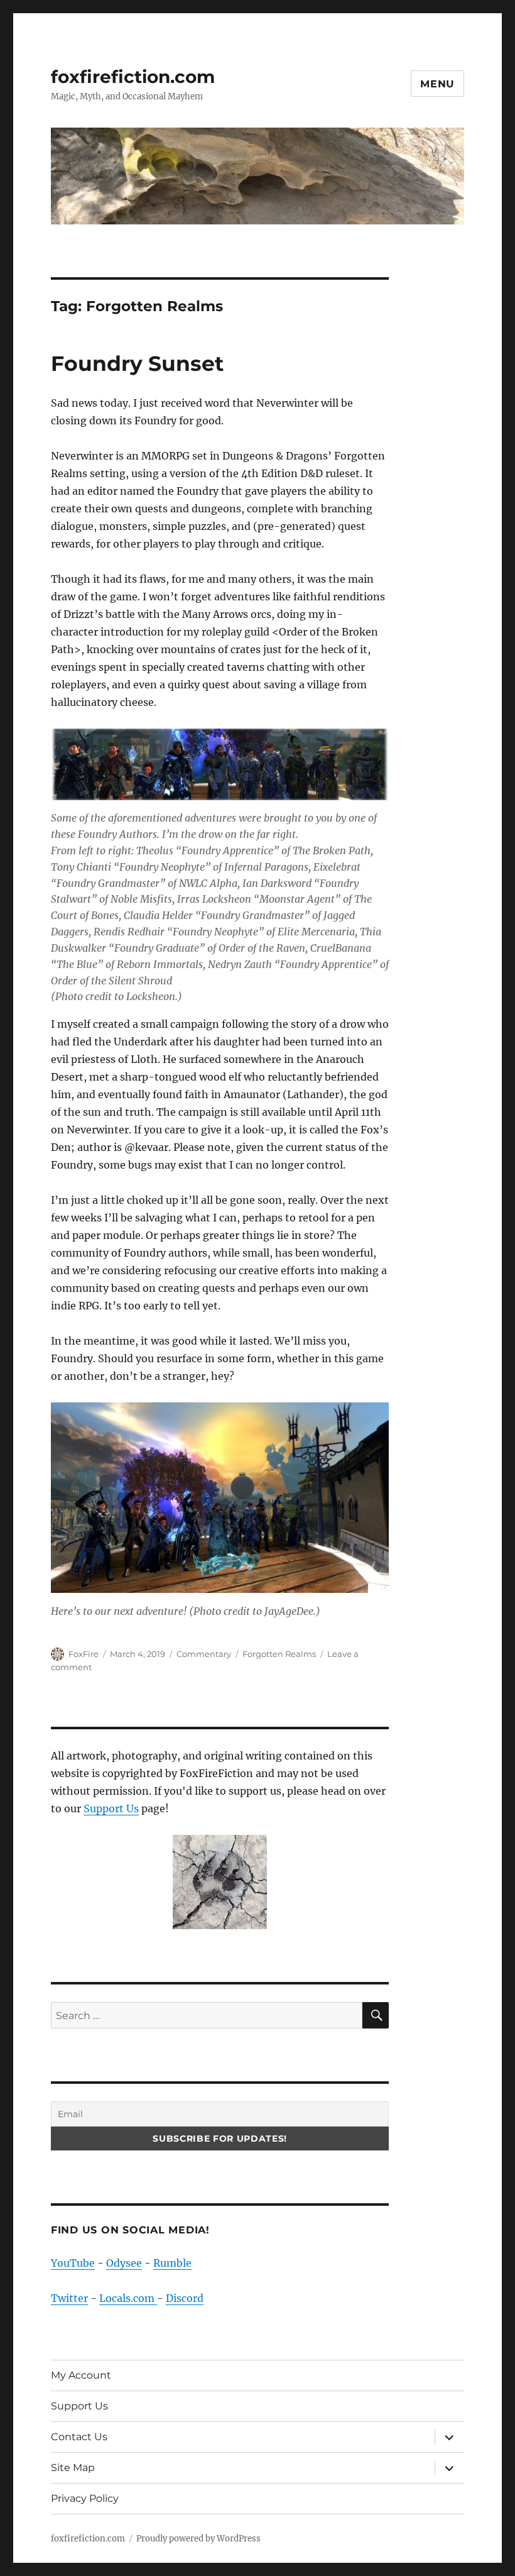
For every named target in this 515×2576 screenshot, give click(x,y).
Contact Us (79, 2437)
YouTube (73, 2263)
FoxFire (84, 1654)
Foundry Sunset (137, 363)
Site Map (73, 2468)
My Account (81, 2375)
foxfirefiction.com (133, 77)
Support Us (111, 1808)
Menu (437, 84)
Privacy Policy (85, 2498)
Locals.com (128, 2298)
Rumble (172, 2263)
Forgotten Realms (279, 1654)
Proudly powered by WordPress (198, 2539)
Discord (185, 2298)
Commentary (204, 1654)
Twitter (69, 2298)
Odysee (124, 2263)
